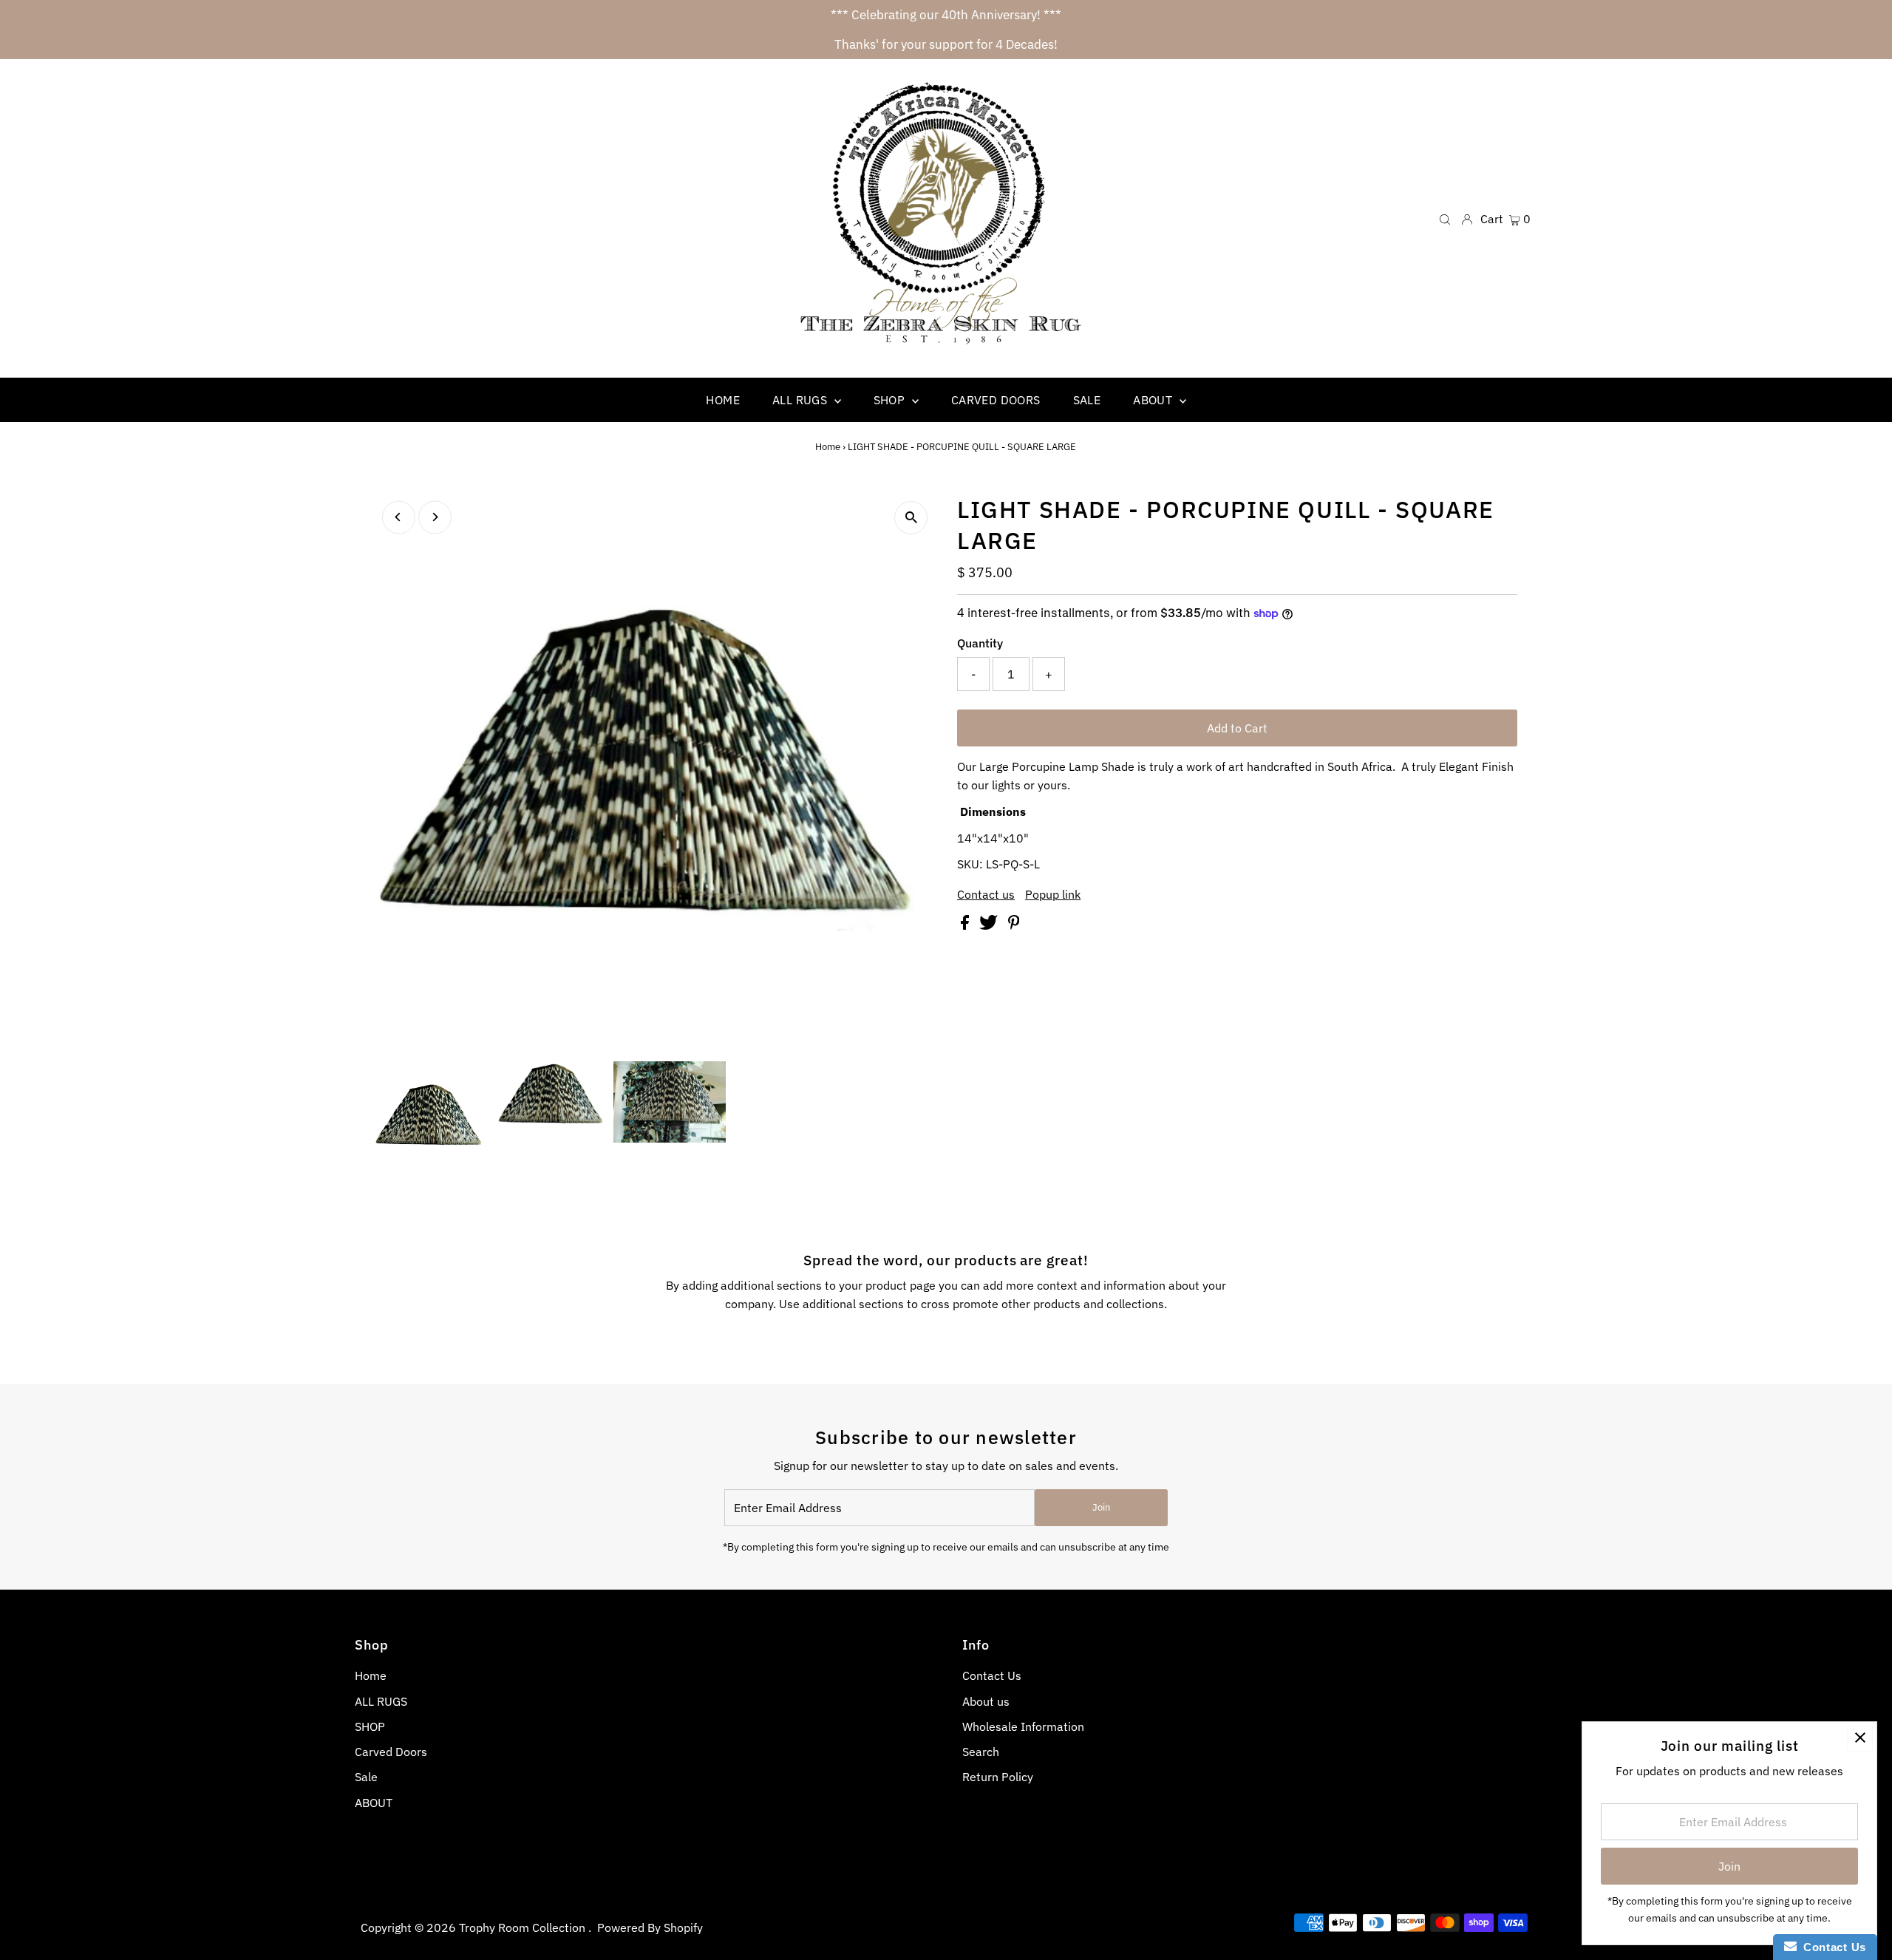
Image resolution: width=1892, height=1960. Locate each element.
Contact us (986, 894)
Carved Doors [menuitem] (996, 400)
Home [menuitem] (723, 400)
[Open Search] (1445, 218)
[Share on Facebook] (966, 925)
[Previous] (399, 517)
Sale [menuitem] (1087, 400)
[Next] (435, 517)
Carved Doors (391, 1752)
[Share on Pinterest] (1014, 925)
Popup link (1053, 894)
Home (828, 447)
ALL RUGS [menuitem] (802, 400)
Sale (366, 1777)
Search (981, 1752)
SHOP (370, 1726)
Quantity (980, 643)
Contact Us (992, 1675)
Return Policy (998, 1777)
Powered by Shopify (650, 1927)
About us (986, 1701)
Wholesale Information (1023, 1726)
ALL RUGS (381, 1701)
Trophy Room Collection (524, 1927)
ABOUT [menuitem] (1154, 400)
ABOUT (374, 1803)
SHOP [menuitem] (891, 400)
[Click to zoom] (911, 518)
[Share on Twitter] (990, 925)
